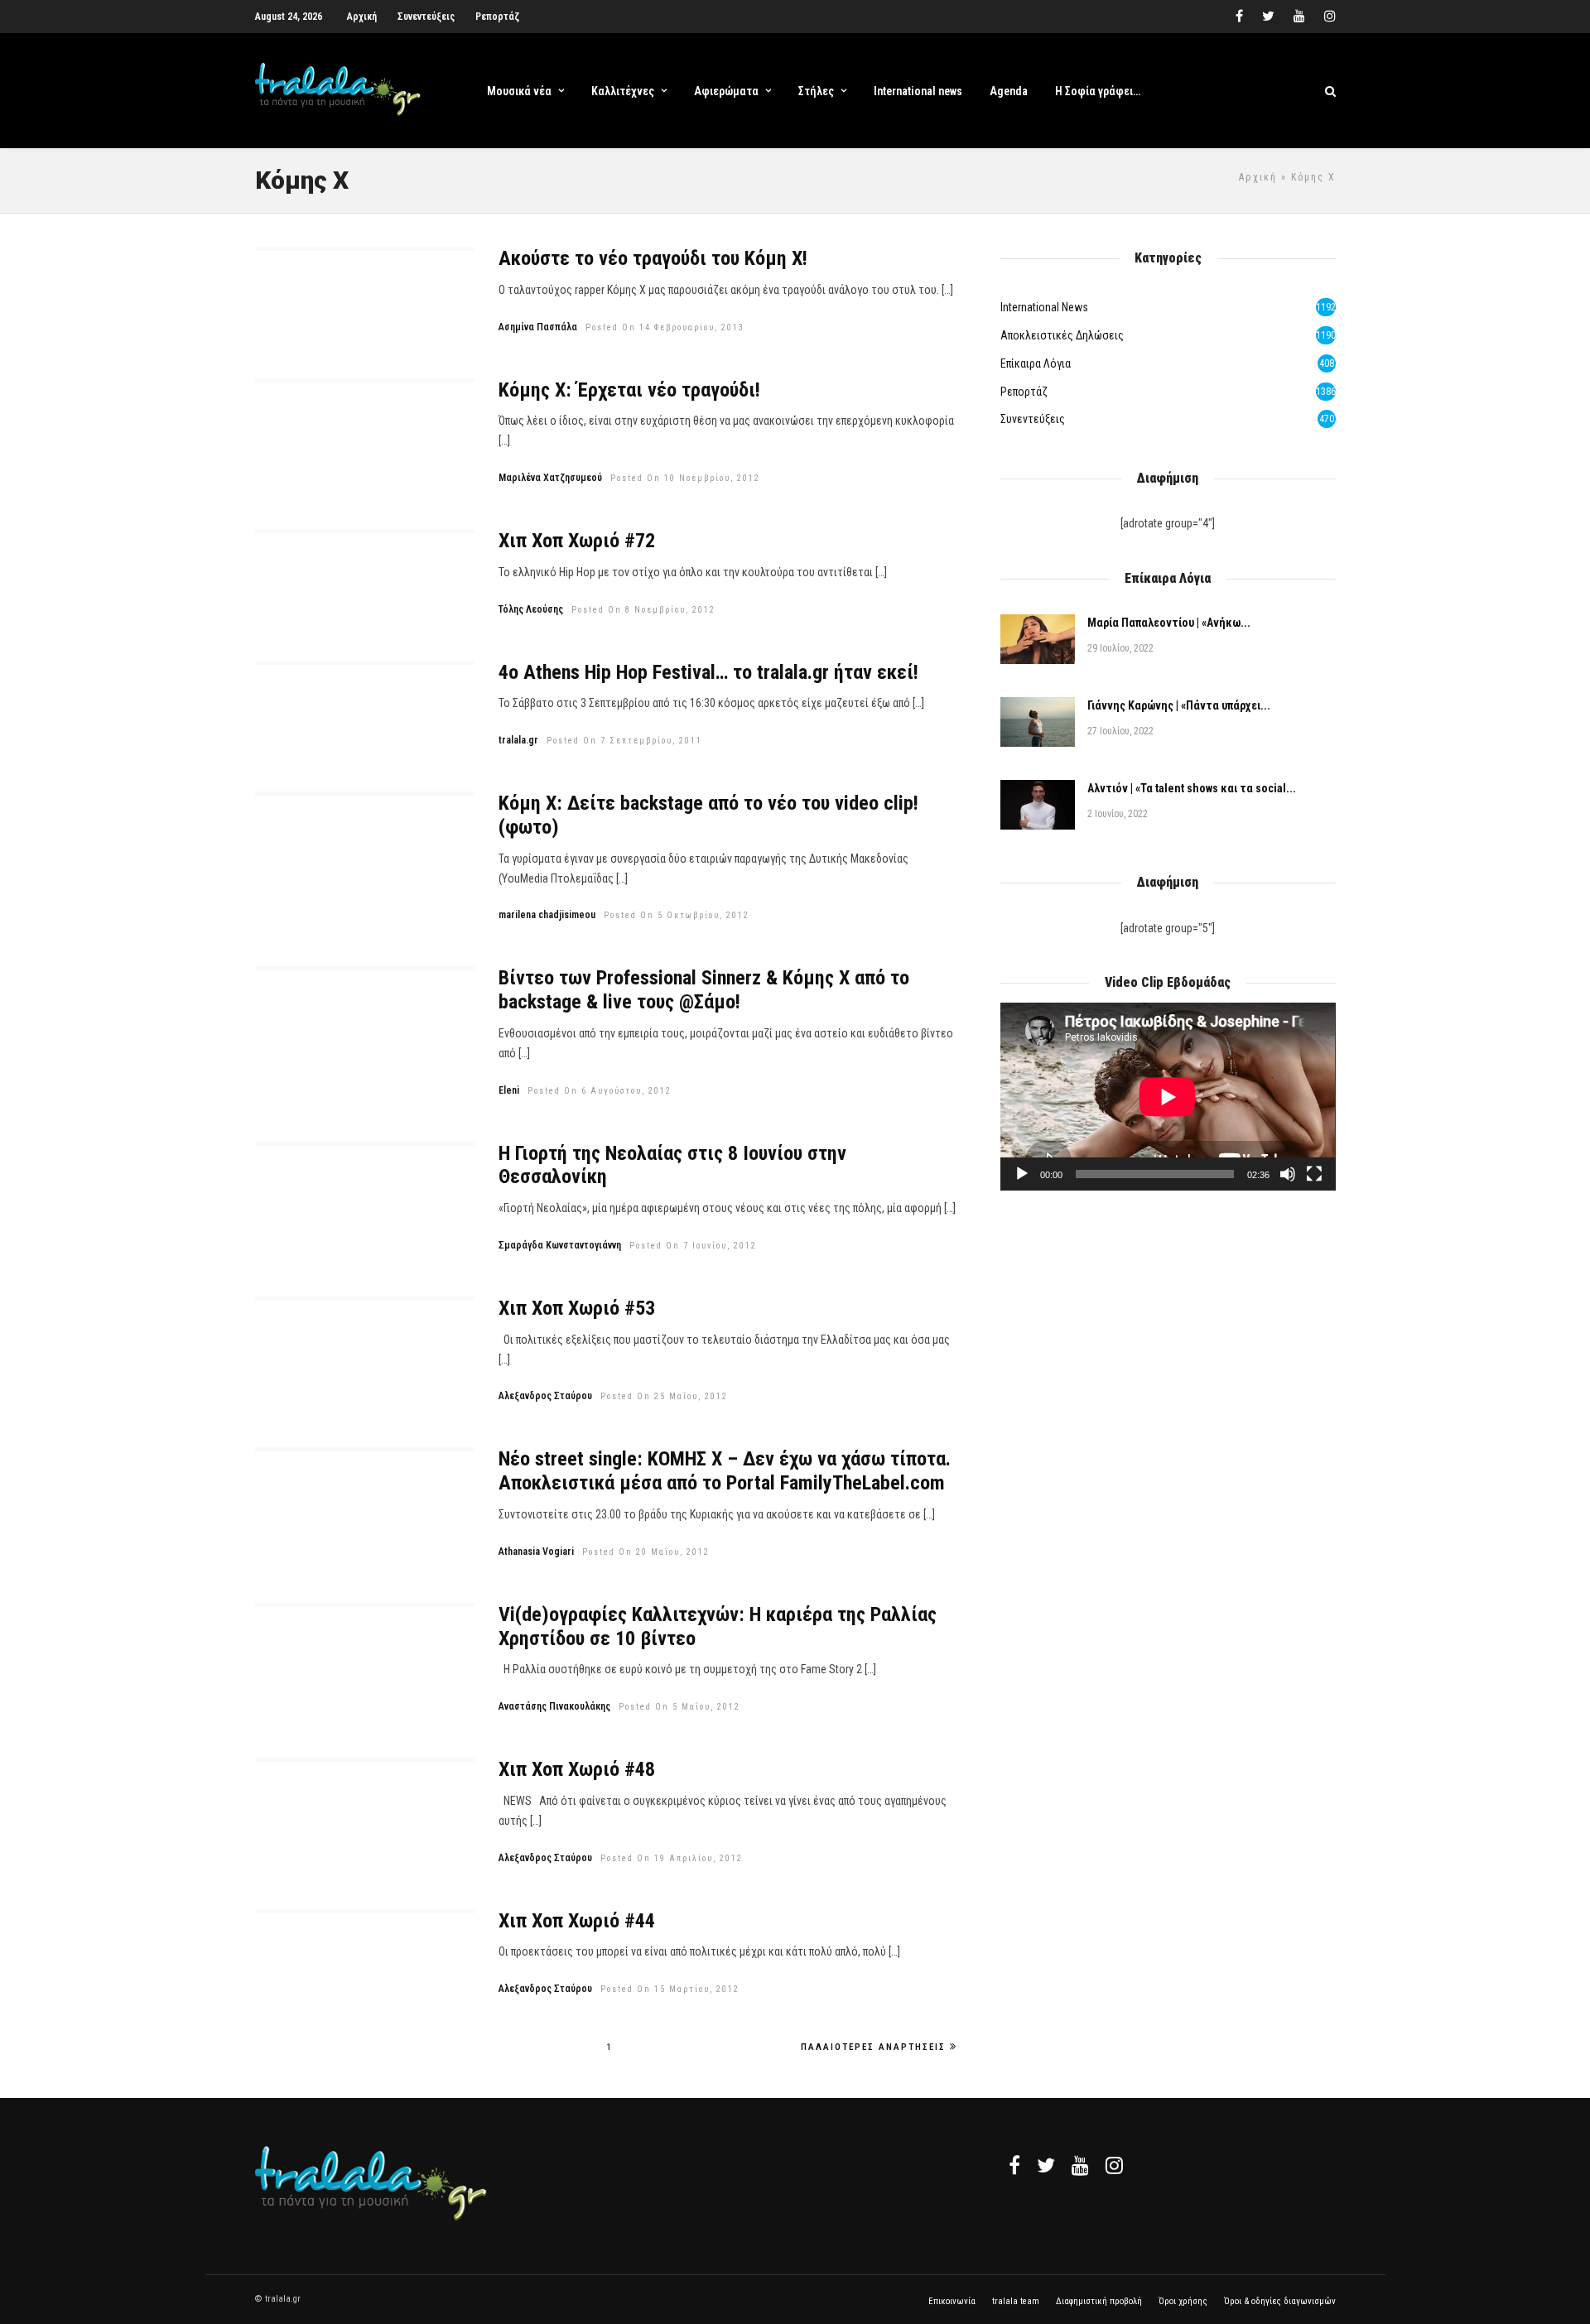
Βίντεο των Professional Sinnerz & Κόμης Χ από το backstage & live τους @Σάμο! (704, 990)
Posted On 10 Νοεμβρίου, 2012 (685, 478)
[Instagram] (1330, 17)
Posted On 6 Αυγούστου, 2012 (600, 1091)
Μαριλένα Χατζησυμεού (550, 478)
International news (918, 91)
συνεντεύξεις (1033, 419)
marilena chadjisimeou (547, 915)
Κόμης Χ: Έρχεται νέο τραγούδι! (629, 390)
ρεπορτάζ (1024, 392)
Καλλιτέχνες (623, 91)
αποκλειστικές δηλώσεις (1062, 335)
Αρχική (362, 17)
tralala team (1016, 2301)
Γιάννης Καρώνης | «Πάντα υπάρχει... (1179, 705)
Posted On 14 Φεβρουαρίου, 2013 (665, 327)
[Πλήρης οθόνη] (1314, 1174)
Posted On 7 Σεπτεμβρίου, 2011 (624, 741)
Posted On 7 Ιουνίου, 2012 (693, 1246)
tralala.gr (518, 740)
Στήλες (816, 91)
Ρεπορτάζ (497, 17)
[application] (1168, 1097)
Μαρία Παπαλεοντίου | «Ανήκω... (1169, 623)
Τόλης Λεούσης (531, 609)
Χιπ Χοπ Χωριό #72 (577, 541)
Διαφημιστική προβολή (1099, 2301)
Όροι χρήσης (1183, 2301)
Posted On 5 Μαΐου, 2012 (679, 1707)
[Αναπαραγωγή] (1022, 1174)
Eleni (509, 1090)
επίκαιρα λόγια (1036, 363)
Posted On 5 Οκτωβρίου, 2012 (677, 915)
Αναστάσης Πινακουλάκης (554, 1706)
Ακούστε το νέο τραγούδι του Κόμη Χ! (653, 258)
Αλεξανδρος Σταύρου (545, 1396)
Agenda (1009, 91)
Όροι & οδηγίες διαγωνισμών (1280, 2301)
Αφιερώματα (726, 91)
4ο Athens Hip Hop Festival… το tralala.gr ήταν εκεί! (708, 672)
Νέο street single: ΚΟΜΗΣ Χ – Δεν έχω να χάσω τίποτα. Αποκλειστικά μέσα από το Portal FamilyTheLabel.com (725, 1471)
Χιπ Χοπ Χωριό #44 (577, 1921)
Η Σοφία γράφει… (1098, 91)
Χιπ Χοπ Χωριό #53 (577, 1308)
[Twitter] (1046, 2165)
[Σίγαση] (1288, 1174)
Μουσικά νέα (519, 91)
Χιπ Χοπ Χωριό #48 (577, 1769)
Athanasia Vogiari (536, 1552)
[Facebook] (1014, 2165)
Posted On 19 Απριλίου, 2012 (672, 1858)
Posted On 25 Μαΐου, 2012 (664, 1396)
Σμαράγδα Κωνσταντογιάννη (560, 1245)
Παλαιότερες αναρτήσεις (873, 2047)
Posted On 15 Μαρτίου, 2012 (670, 1989)
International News (1044, 307)
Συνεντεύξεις (426, 17)
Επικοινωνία (952, 2301)
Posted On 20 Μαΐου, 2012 (646, 1552)
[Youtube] (1299, 17)
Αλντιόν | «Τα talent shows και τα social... (1192, 788)
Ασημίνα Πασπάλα (538, 327)
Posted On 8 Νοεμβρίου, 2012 (643, 610)
